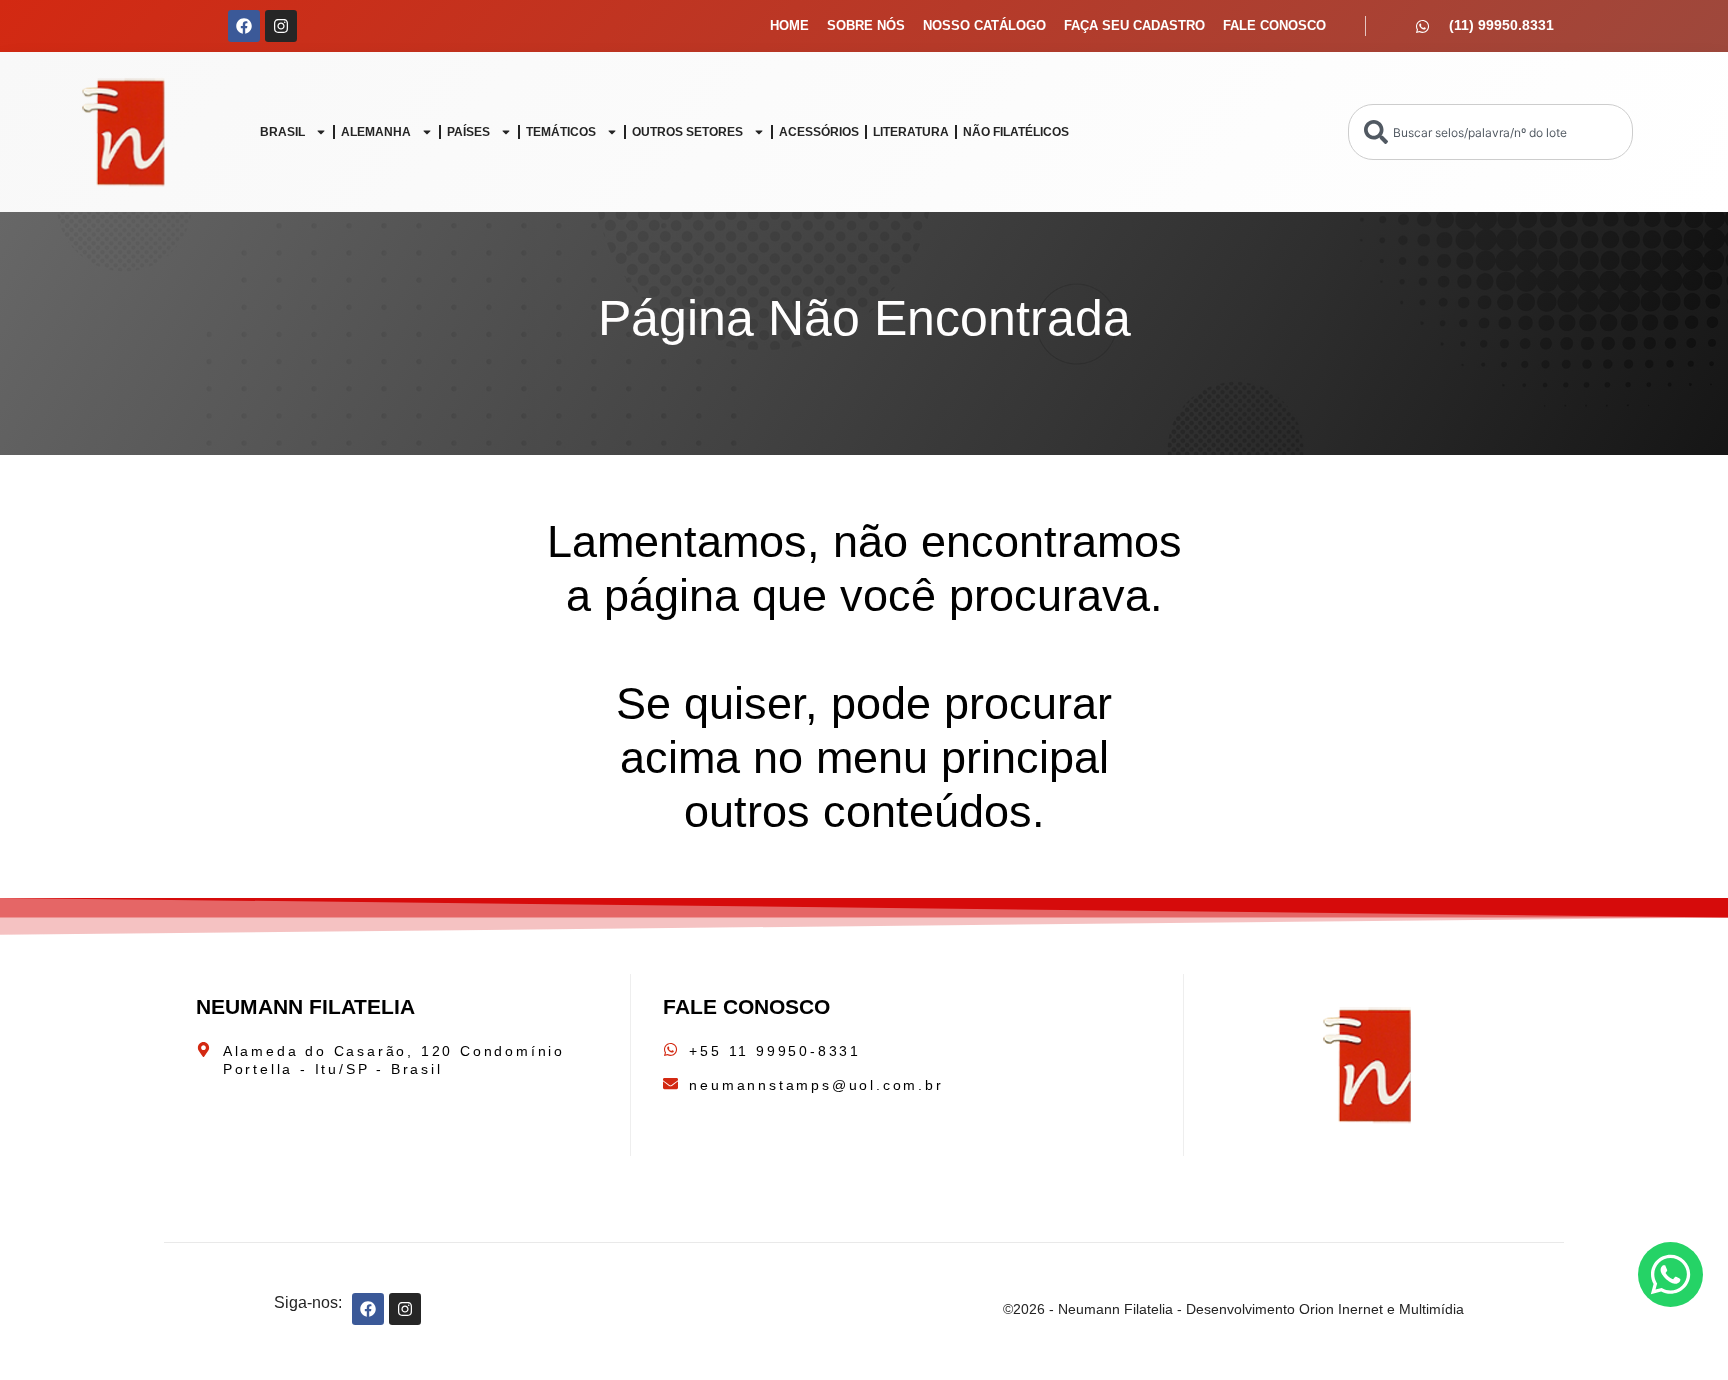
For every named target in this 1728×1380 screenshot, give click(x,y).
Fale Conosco (1274, 25)
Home (789, 25)
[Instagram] (281, 26)
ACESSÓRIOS (819, 132)
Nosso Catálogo (984, 25)
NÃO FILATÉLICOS (1016, 132)
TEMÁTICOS (561, 132)
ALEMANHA (376, 132)
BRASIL (282, 132)
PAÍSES (468, 132)
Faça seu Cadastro (1134, 25)
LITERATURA (911, 132)
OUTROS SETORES (687, 132)
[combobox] (1490, 132)
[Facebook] (244, 26)
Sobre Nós (866, 25)
